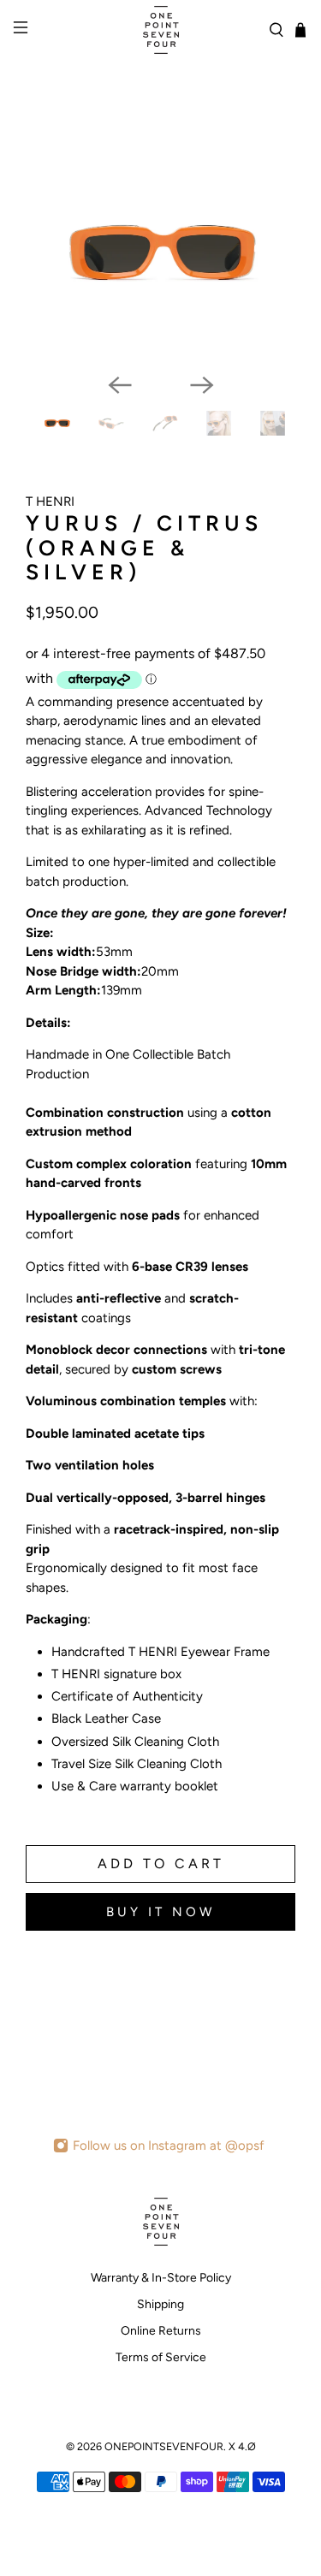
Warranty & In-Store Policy (161, 2278)
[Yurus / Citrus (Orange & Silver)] (160, 252)
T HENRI (50, 502)
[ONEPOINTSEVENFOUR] (161, 30)
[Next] (202, 385)
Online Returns (161, 2331)
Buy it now (160, 1912)
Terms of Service (161, 2357)
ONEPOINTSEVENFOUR (164, 2446)
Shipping (160, 2304)
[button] (160, 846)
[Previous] (120, 385)
